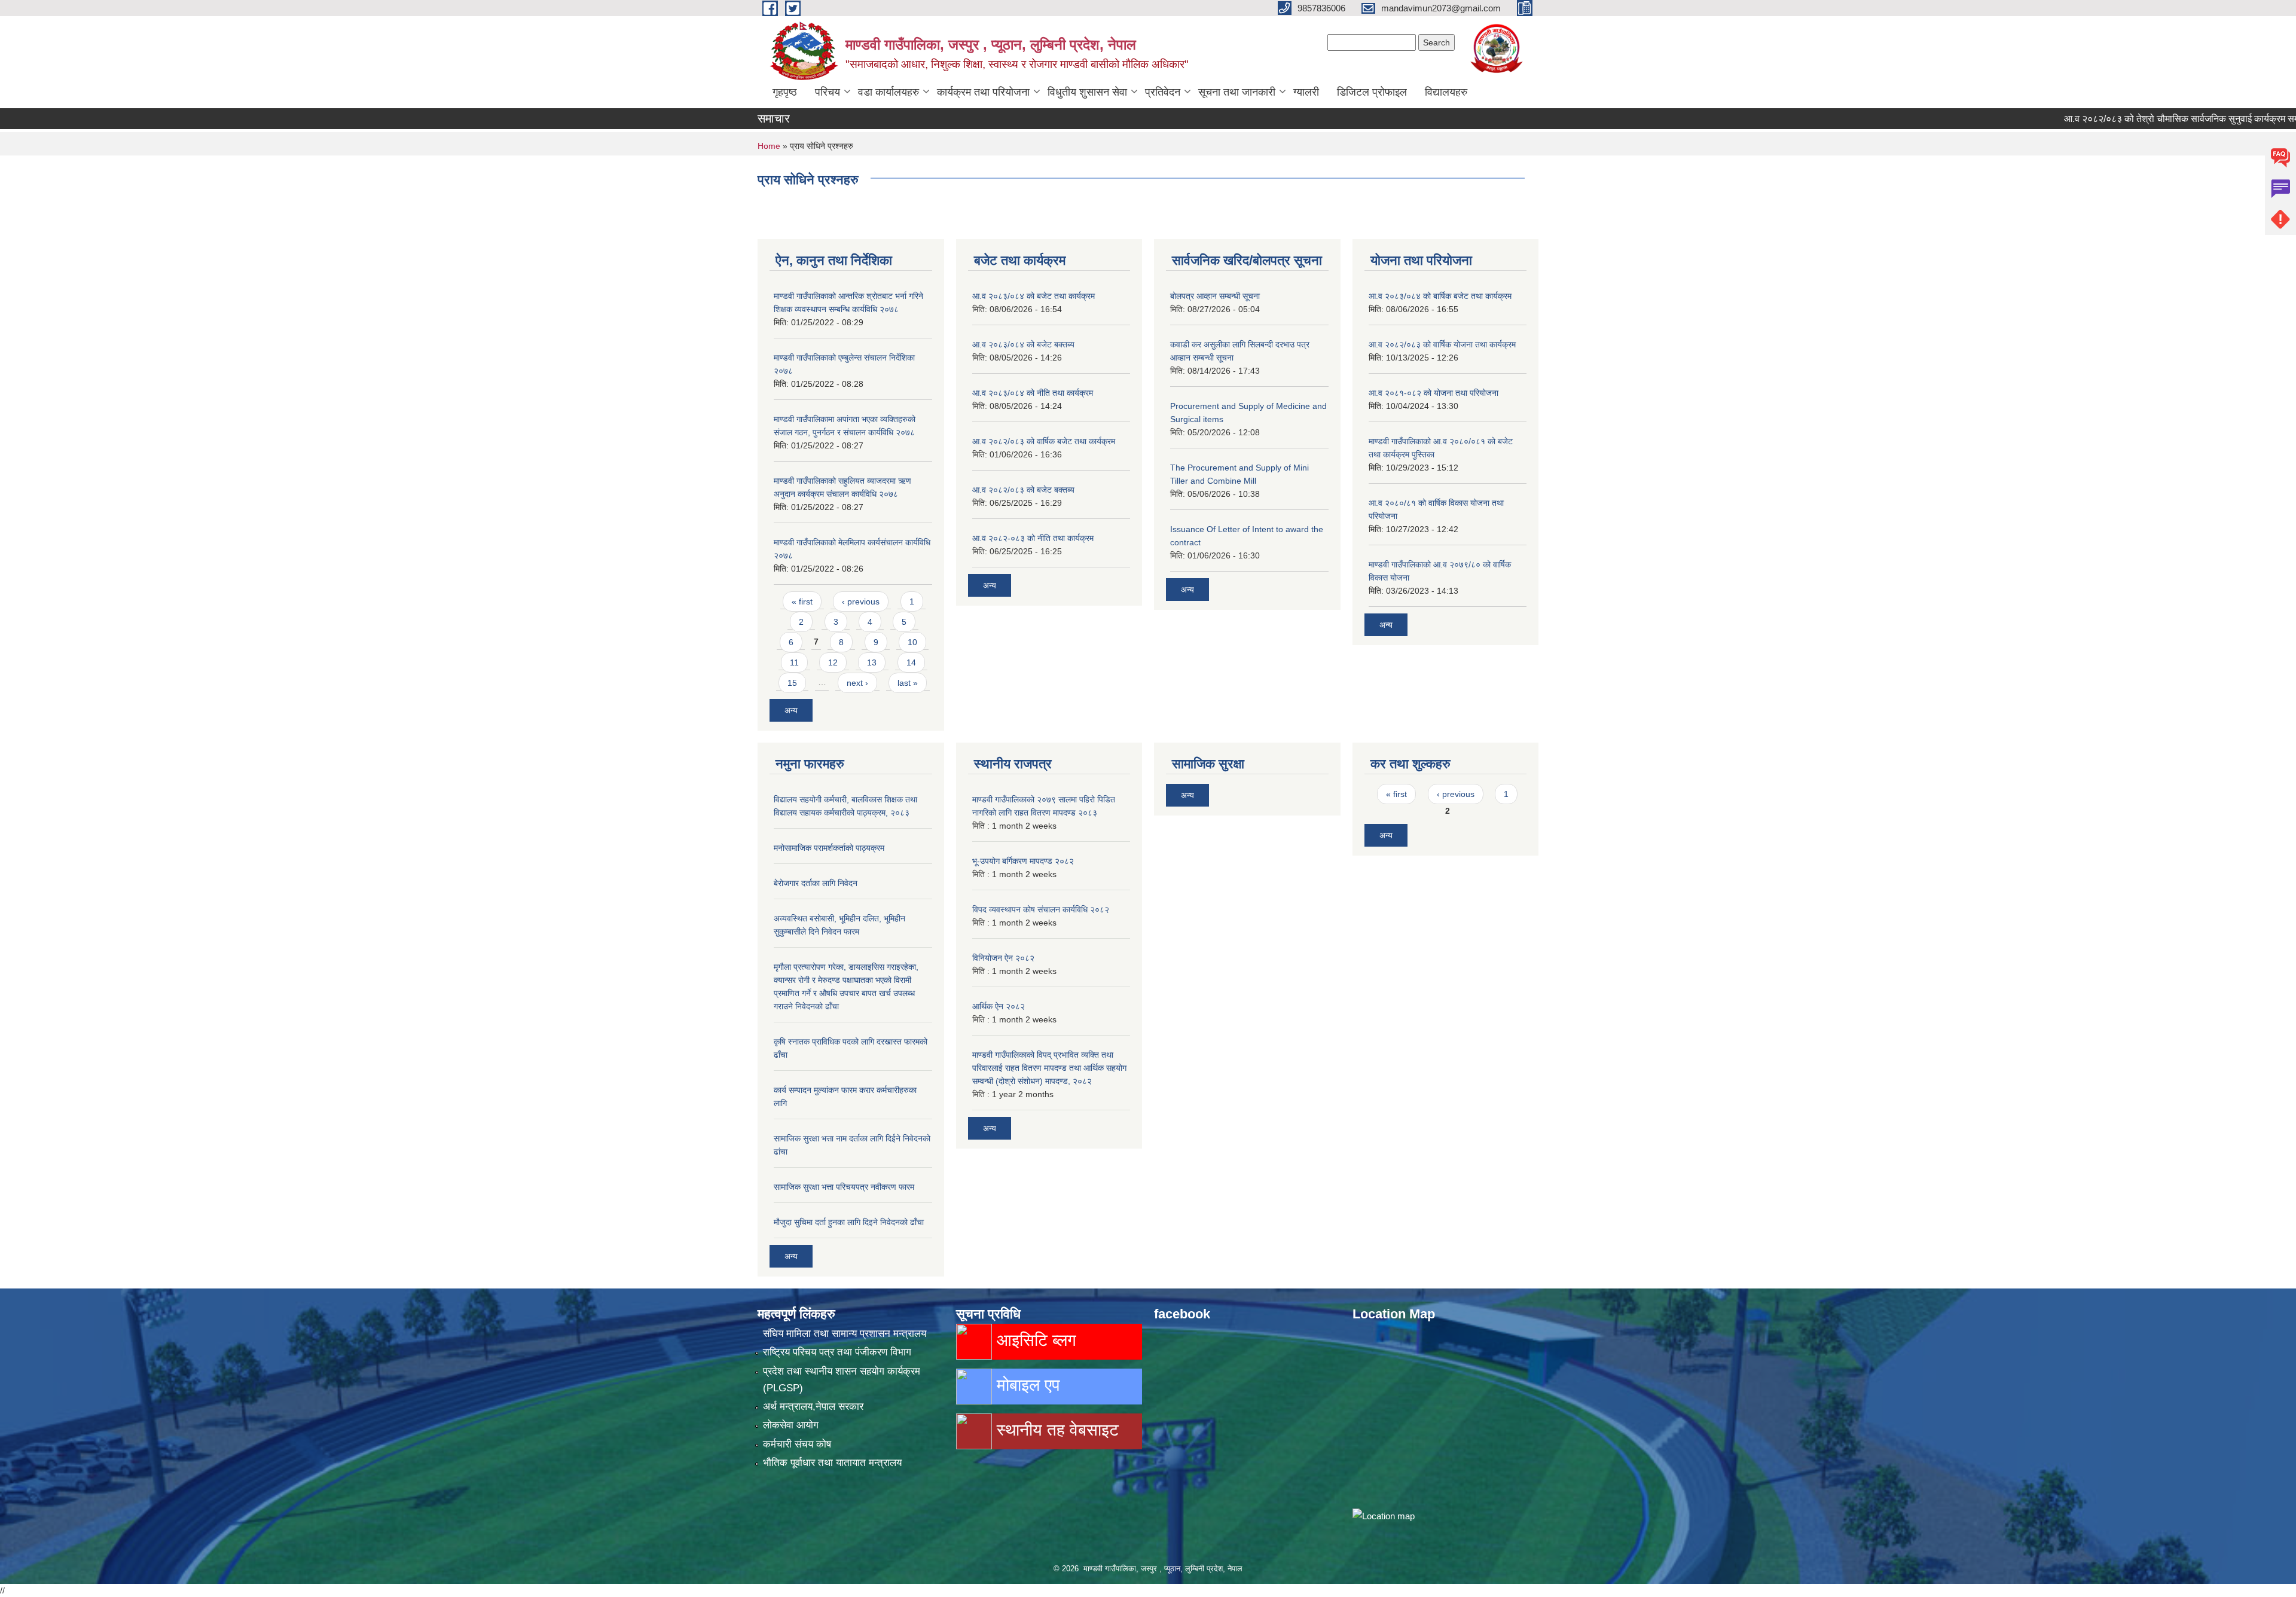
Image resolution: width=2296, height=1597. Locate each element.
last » (908, 683)
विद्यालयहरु (1446, 92)
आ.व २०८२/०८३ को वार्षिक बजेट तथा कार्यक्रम (1044, 441)
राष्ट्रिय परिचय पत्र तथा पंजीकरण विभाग (837, 1352)
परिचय (828, 92)
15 (792, 683)
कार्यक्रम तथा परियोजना (983, 92)
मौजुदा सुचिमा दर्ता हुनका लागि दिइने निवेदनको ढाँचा (849, 1222)
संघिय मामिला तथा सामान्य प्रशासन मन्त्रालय (845, 1334)
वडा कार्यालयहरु (889, 92)
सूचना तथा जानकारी (1237, 92)
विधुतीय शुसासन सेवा (1087, 92)
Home (769, 146)
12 (833, 662)
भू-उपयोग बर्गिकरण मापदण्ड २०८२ (1023, 861)
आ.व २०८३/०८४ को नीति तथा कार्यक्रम (1033, 393)
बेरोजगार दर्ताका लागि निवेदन (816, 883)
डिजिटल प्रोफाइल (1372, 92)
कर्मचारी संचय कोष (797, 1444)
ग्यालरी (1306, 92)
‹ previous (861, 601)
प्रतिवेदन (1163, 92)
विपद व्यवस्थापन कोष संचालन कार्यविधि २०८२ (1041, 909)
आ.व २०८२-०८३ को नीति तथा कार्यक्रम (1033, 538)
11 (794, 662)
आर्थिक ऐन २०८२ (999, 1006)
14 (911, 662)
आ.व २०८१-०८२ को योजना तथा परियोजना (1434, 393)
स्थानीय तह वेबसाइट (1055, 1430)
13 (872, 662)
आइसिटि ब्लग (1034, 1340)
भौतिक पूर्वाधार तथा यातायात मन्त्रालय (832, 1463)
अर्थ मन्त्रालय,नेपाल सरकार (813, 1407)
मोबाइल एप (1026, 1385)
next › (857, 683)
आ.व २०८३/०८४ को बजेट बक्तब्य (1023, 344)
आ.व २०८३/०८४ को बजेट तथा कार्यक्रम (1033, 296)
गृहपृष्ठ (785, 92)
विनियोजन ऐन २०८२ (1003, 958)
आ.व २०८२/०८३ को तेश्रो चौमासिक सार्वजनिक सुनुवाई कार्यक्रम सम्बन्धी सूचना (2144, 119)
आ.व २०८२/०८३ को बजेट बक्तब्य (1023, 490)
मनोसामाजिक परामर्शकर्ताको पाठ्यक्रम (829, 848)
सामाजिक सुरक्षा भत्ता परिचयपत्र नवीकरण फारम (844, 1187)
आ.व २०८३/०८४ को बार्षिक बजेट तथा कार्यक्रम (1440, 296)
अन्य (791, 710)
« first (802, 601)
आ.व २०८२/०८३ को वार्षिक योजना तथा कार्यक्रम (1442, 344)
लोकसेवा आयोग (791, 1425)
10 (912, 642)
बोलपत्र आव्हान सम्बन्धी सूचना (1215, 296)
